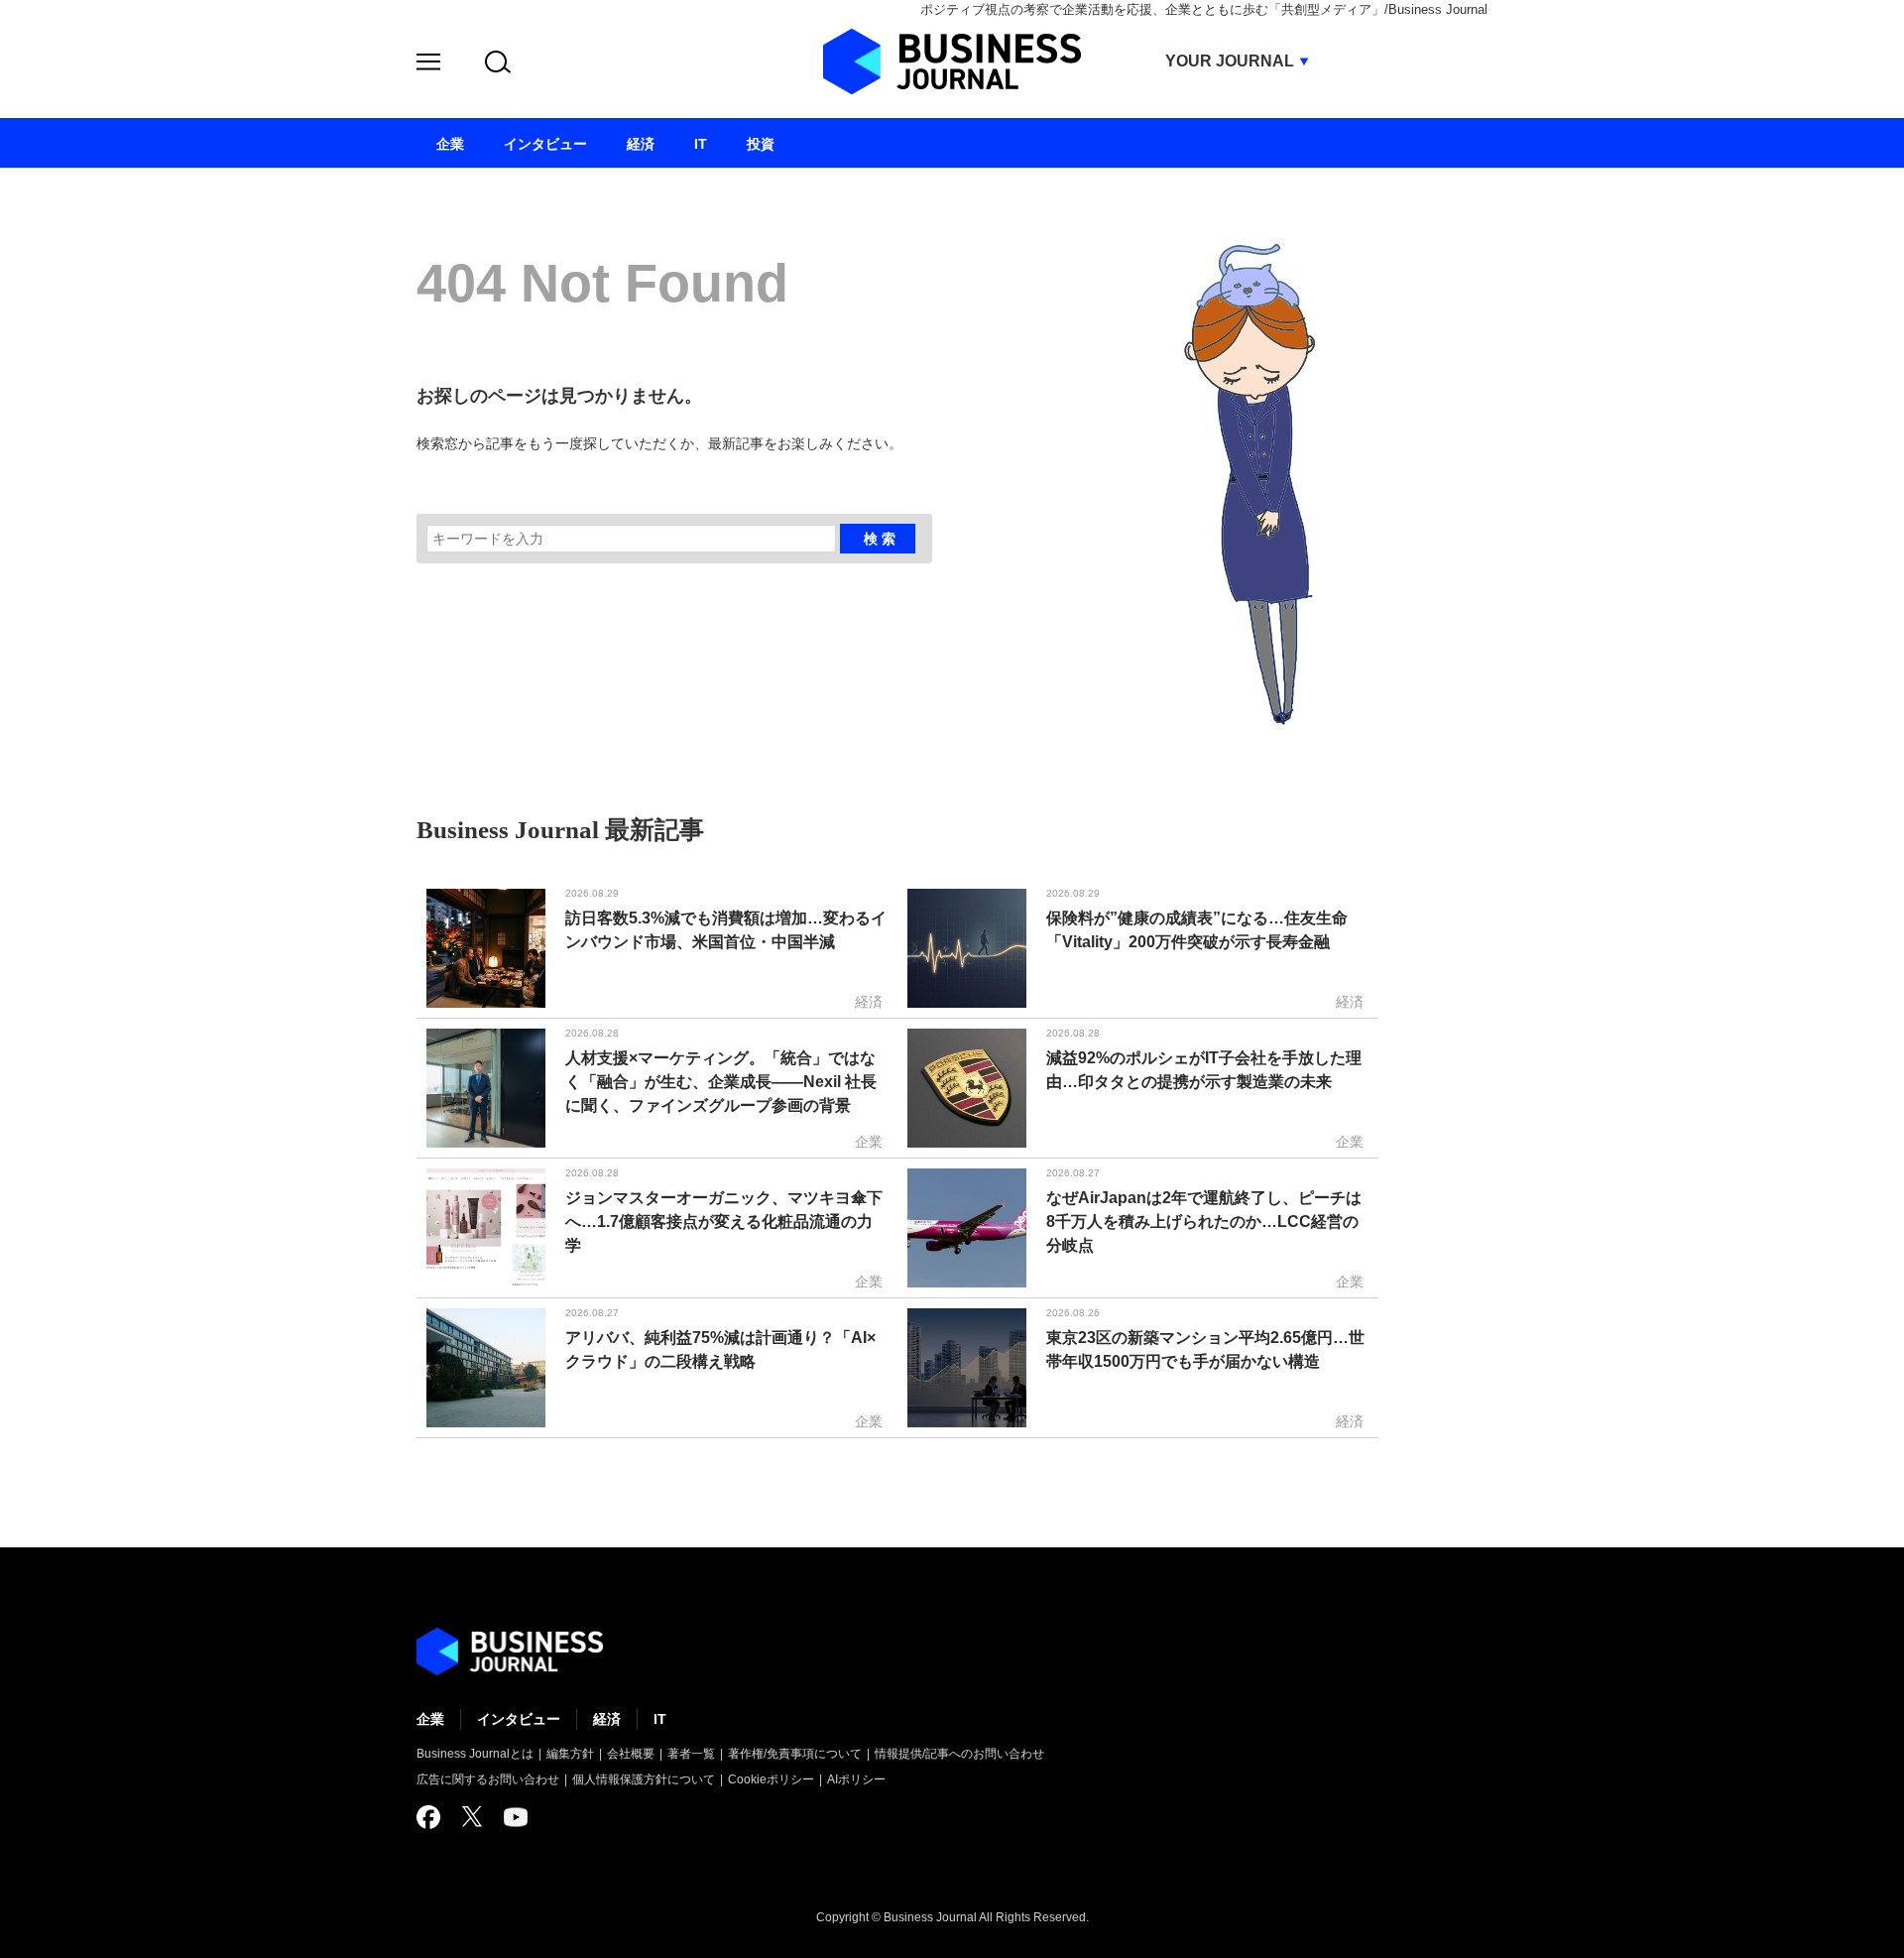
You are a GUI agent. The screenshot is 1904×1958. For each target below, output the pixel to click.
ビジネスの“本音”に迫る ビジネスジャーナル (510, 1652)
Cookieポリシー (771, 1779)
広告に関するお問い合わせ (488, 1779)
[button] (428, 65)
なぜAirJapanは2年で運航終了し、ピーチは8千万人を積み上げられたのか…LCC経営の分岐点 (1204, 1222)
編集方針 (570, 1754)
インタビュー (519, 1719)
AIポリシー (856, 1779)
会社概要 (631, 1754)
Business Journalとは (475, 1754)
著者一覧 (691, 1754)
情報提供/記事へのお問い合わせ (959, 1754)
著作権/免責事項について (795, 1754)
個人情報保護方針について (644, 1779)
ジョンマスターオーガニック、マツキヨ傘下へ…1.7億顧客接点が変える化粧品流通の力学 (724, 1222)
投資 (761, 144)
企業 (430, 1719)
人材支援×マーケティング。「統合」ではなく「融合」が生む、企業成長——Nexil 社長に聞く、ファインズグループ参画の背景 (721, 1082)
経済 (607, 1719)
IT (660, 1719)
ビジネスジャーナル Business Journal (952, 61)
